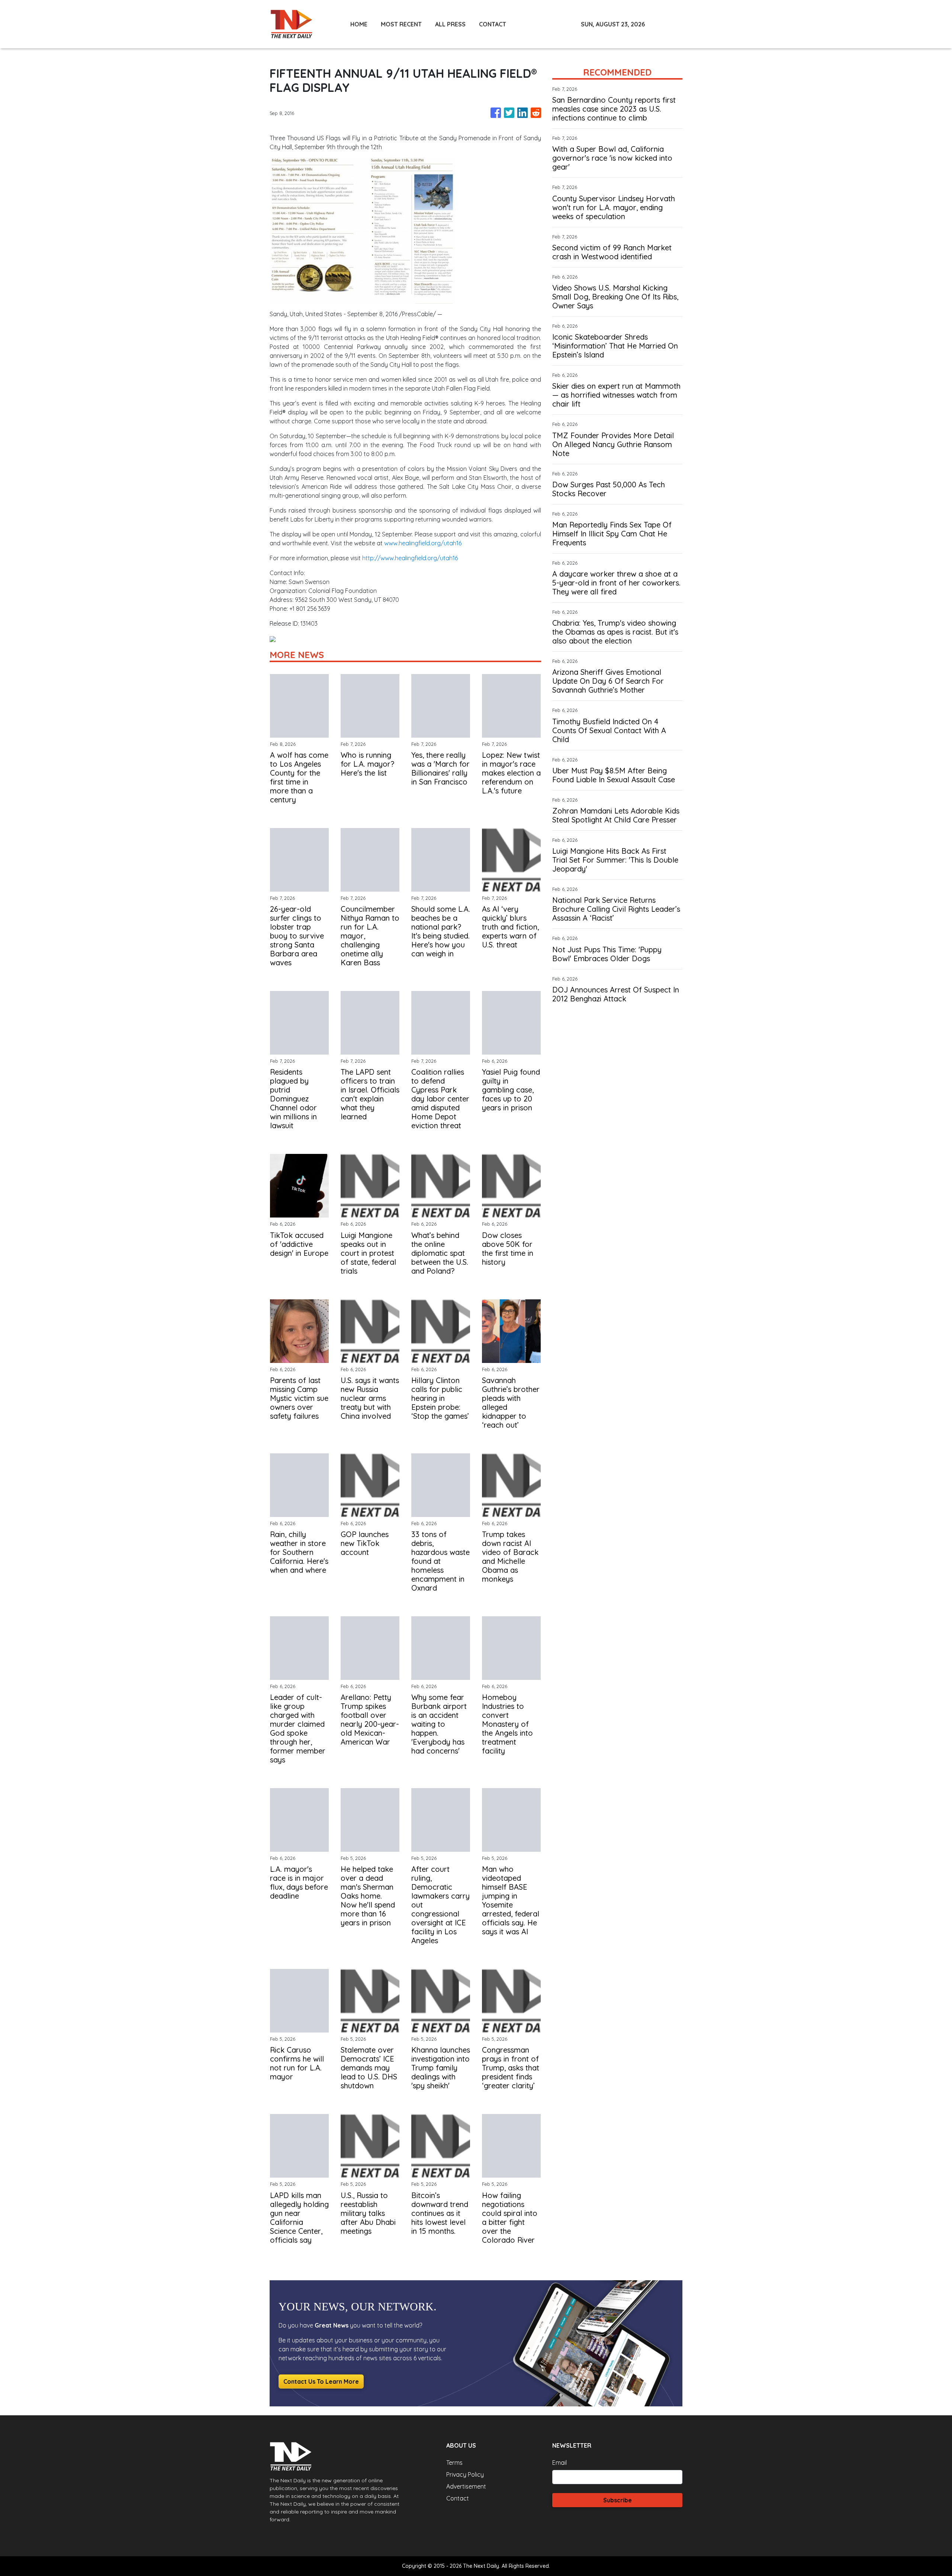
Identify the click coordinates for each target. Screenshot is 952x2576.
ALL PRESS (450, 24)
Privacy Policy (465, 2474)
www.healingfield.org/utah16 (423, 543)
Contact (458, 2498)
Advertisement (466, 2486)
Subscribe (617, 2500)
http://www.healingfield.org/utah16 (410, 558)
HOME (359, 24)
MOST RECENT (401, 24)
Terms (454, 2463)
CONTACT (493, 24)
